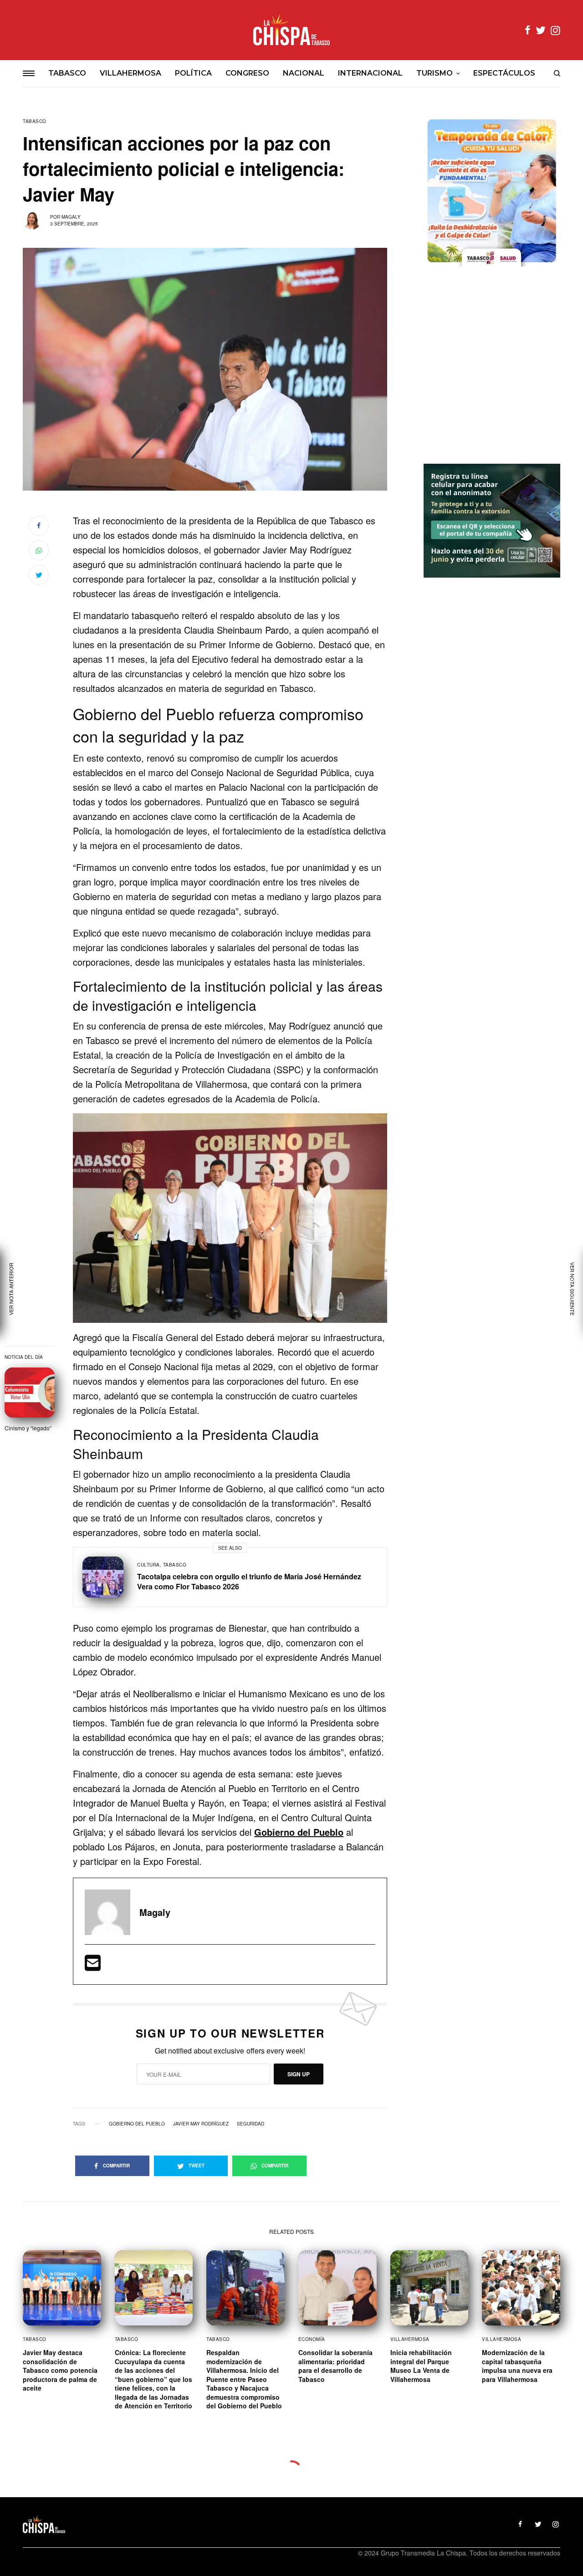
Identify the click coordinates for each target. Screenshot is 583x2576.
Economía (312, 2339)
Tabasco (35, 121)
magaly (71, 217)
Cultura (148, 1565)
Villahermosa (410, 2339)
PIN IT (235, 1218)
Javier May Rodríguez (201, 2124)
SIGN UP (299, 2074)
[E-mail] (93, 1966)
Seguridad (251, 2124)
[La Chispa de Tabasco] (291, 30)
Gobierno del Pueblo (137, 2124)
